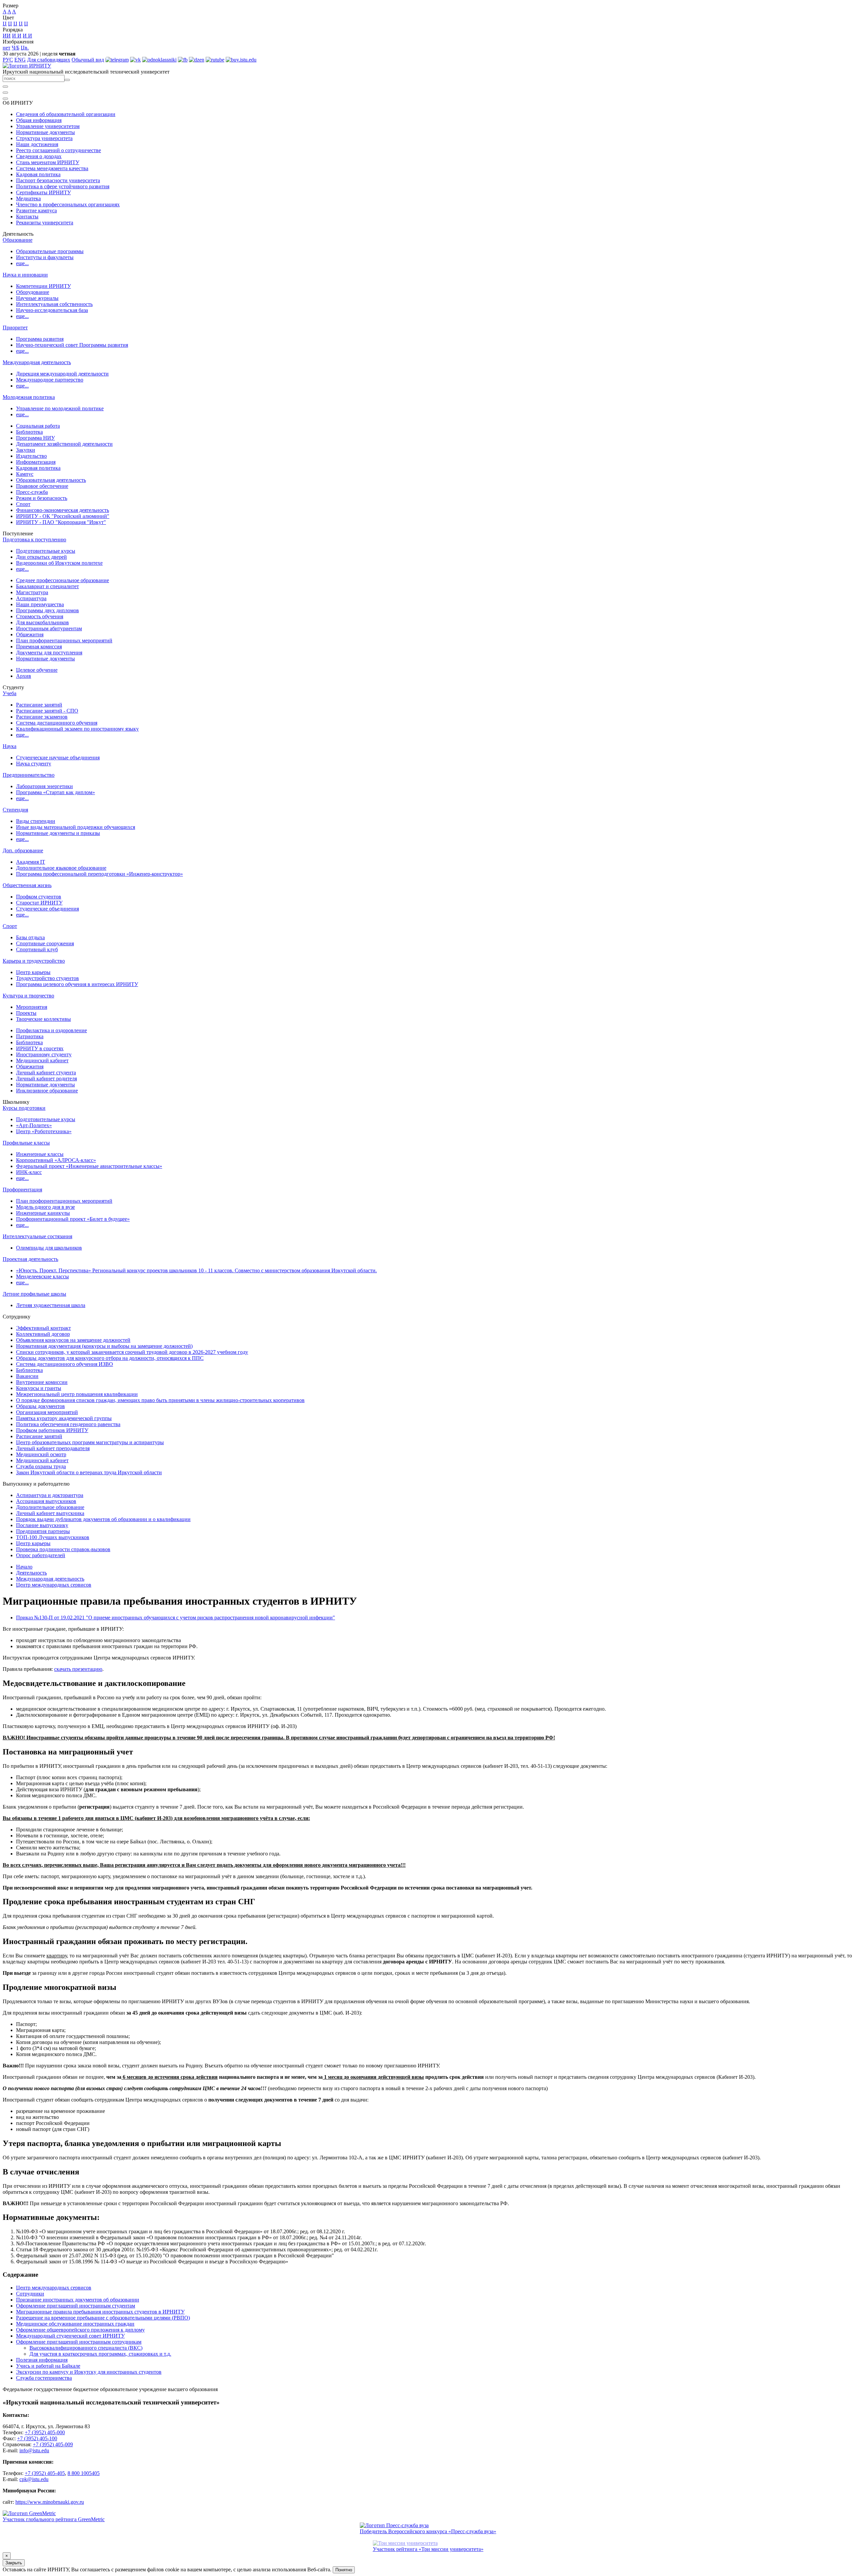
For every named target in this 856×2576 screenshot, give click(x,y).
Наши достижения (37, 144)
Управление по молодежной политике (60, 408)
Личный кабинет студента (46, 1072)
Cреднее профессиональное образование (63, 580)
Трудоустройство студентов (47, 978)
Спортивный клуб (37, 949)
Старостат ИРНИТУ (39, 903)
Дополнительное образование (50, 1507)
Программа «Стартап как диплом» (56, 792)
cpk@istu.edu (34, 2479)
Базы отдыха (30, 937)
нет (7, 48)
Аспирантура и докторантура (50, 1495)
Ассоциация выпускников (46, 1501)
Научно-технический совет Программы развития (72, 345)
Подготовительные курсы (46, 551)
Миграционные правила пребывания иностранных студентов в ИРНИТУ (100, 2312)
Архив (24, 676)
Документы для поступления (49, 653)
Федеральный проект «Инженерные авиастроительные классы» (89, 1166)
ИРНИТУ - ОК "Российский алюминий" (63, 516)
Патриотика (30, 1036)
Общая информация (39, 120)
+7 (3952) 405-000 (45, 2432)
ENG (20, 60)
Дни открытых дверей (41, 557)
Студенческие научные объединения (58, 758)
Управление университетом (48, 126)
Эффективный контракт (43, 1328)
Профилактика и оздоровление (51, 1030)
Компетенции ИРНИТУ (43, 286)
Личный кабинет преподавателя (53, 1448)
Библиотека (29, 432)
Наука (10, 746)
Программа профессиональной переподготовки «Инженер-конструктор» (99, 874)
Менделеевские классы (42, 1276)
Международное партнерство (50, 380)
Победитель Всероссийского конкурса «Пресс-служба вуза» (428, 2531)
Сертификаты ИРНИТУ (43, 192)
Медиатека (28, 198)
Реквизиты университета (45, 223)
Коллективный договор (43, 1334)
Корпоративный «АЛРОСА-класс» (56, 1160)
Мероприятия (32, 1007)
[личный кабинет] (5, 87)
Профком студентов (39, 897)
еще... (22, 263)
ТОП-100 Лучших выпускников (53, 1537)
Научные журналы (37, 298)
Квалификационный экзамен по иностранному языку (77, 729)
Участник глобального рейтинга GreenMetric (54, 2519)
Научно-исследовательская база (52, 310)
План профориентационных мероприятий (64, 640)
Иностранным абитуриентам (49, 628)
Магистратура (32, 592)
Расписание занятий (39, 705)
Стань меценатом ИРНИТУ (48, 162)
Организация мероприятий (47, 1412)
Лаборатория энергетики (44, 786)
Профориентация (22, 1190)
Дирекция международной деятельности (62, 374)
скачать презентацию (78, 1669)
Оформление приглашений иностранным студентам (76, 2306)
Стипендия (15, 810)
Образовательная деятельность (51, 480)
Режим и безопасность (42, 498)
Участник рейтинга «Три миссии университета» (428, 2549)
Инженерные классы (40, 1154)
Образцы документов (40, 1406)
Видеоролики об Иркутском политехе (59, 563)
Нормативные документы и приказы (58, 833)
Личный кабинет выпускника (50, 1513)
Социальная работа (38, 426)
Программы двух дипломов (47, 610)
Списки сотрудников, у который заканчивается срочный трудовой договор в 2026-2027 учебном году (132, 1352)
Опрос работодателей (41, 1555)
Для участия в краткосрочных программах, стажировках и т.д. (100, 2354)
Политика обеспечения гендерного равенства (68, 1424)
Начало (24, 1567)
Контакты (27, 217)
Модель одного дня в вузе (45, 1207)
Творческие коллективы (43, 1019)
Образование (18, 240)
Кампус (25, 474)
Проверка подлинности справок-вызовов (63, 1549)
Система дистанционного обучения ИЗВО (65, 1364)
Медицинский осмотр (41, 1454)
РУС (8, 60)
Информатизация (36, 462)
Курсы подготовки (24, 1108)
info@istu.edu (34, 2450)
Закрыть (14, 2563)
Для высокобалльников (42, 622)
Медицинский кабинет (42, 1060)
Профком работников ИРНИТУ (52, 1430)
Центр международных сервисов (54, 1585)
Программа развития (40, 339)
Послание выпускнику (42, 1525)
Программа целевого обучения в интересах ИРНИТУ (77, 984)
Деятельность (31, 1573)
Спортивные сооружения (45, 943)
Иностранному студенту (44, 1054)
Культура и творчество (28, 996)
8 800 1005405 (84, 2473)
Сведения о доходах (39, 156)
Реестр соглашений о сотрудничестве (59, 150)
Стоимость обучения (40, 616)
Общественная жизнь (27, 885)
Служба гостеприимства (44, 2378)
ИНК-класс (29, 1172)
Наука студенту (34, 764)
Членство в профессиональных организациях (68, 204)
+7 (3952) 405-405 (45, 2473)
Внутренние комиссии (42, 1382)
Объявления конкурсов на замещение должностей (73, 1340)
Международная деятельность (37, 362)
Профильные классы (26, 1143)
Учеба (10, 693)
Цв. (25, 48)
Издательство (31, 456)
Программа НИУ (35, 438)
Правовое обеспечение (42, 486)
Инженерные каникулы (43, 1213)
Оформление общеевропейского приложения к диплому (80, 2330)
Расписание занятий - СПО (47, 711)
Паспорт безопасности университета (58, 180)
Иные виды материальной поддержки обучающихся (76, 827)
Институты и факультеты (45, 257)
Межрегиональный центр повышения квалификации (77, 1394)
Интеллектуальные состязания (37, 1236)
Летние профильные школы (34, 1294)
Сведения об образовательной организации (66, 114)
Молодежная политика (29, 397)
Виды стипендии (36, 821)
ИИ (7, 36)
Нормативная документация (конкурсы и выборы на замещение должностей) (104, 1346)
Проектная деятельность (30, 1259)
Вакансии (27, 1376)
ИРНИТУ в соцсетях (40, 1048)
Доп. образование (23, 850)
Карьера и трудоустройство (34, 961)
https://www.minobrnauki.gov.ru (50, 2502)
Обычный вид (88, 60)
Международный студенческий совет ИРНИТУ (70, 2336)
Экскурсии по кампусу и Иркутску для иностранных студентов (89, 2372)
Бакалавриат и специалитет (47, 586)
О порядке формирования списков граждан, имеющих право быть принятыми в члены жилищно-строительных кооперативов (160, 1400)
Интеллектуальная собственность (54, 304)
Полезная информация (42, 2360)
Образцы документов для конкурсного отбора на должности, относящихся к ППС (110, 1358)
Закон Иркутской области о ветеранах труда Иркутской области (89, 1472)
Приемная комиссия (39, 647)
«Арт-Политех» (34, 1125)
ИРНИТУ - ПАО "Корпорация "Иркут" (61, 522)
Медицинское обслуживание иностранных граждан (75, 2324)
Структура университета (44, 138)
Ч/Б (16, 48)
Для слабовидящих (49, 60)
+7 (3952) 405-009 (53, 2444)
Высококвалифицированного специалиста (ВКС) (86, 2348)
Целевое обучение (37, 670)
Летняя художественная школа (51, 1305)
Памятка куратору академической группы (64, 1418)
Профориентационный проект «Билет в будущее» (73, 1219)
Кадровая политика (38, 174)
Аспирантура (31, 598)
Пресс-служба (32, 492)
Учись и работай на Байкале (48, 2366)
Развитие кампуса (36, 210)
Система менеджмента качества (52, 168)
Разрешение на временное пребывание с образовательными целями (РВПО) (103, 2318)
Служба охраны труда (41, 1466)
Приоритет (15, 328)
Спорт (23, 504)
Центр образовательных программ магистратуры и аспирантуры (90, 1442)
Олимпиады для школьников (49, 1248)
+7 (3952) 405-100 (37, 2438)
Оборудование (33, 292)
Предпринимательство (29, 775)
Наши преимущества (40, 604)
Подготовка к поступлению (34, 540)
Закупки (26, 450)
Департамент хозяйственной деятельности (64, 444)
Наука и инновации (25, 275)
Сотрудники (30, 2294)
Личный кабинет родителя (46, 1079)
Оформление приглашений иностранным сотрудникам (79, 2342)
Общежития (30, 634)
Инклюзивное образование (47, 1091)
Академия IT (31, 862)
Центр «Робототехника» (44, 1131)
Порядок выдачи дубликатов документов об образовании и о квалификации (103, 1519)
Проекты (26, 1013)
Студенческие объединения (47, 909)
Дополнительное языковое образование (61, 868)
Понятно (344, 2570)
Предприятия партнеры (43, 1531)
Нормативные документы (45, 132)
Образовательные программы (50, 251)
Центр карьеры (33, 972)
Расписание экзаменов (42, 717)
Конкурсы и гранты (39, 1388)
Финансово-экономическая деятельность (63, 510)
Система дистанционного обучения (57, 723)
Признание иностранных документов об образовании (78, 2300)
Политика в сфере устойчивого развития (63, 186)
